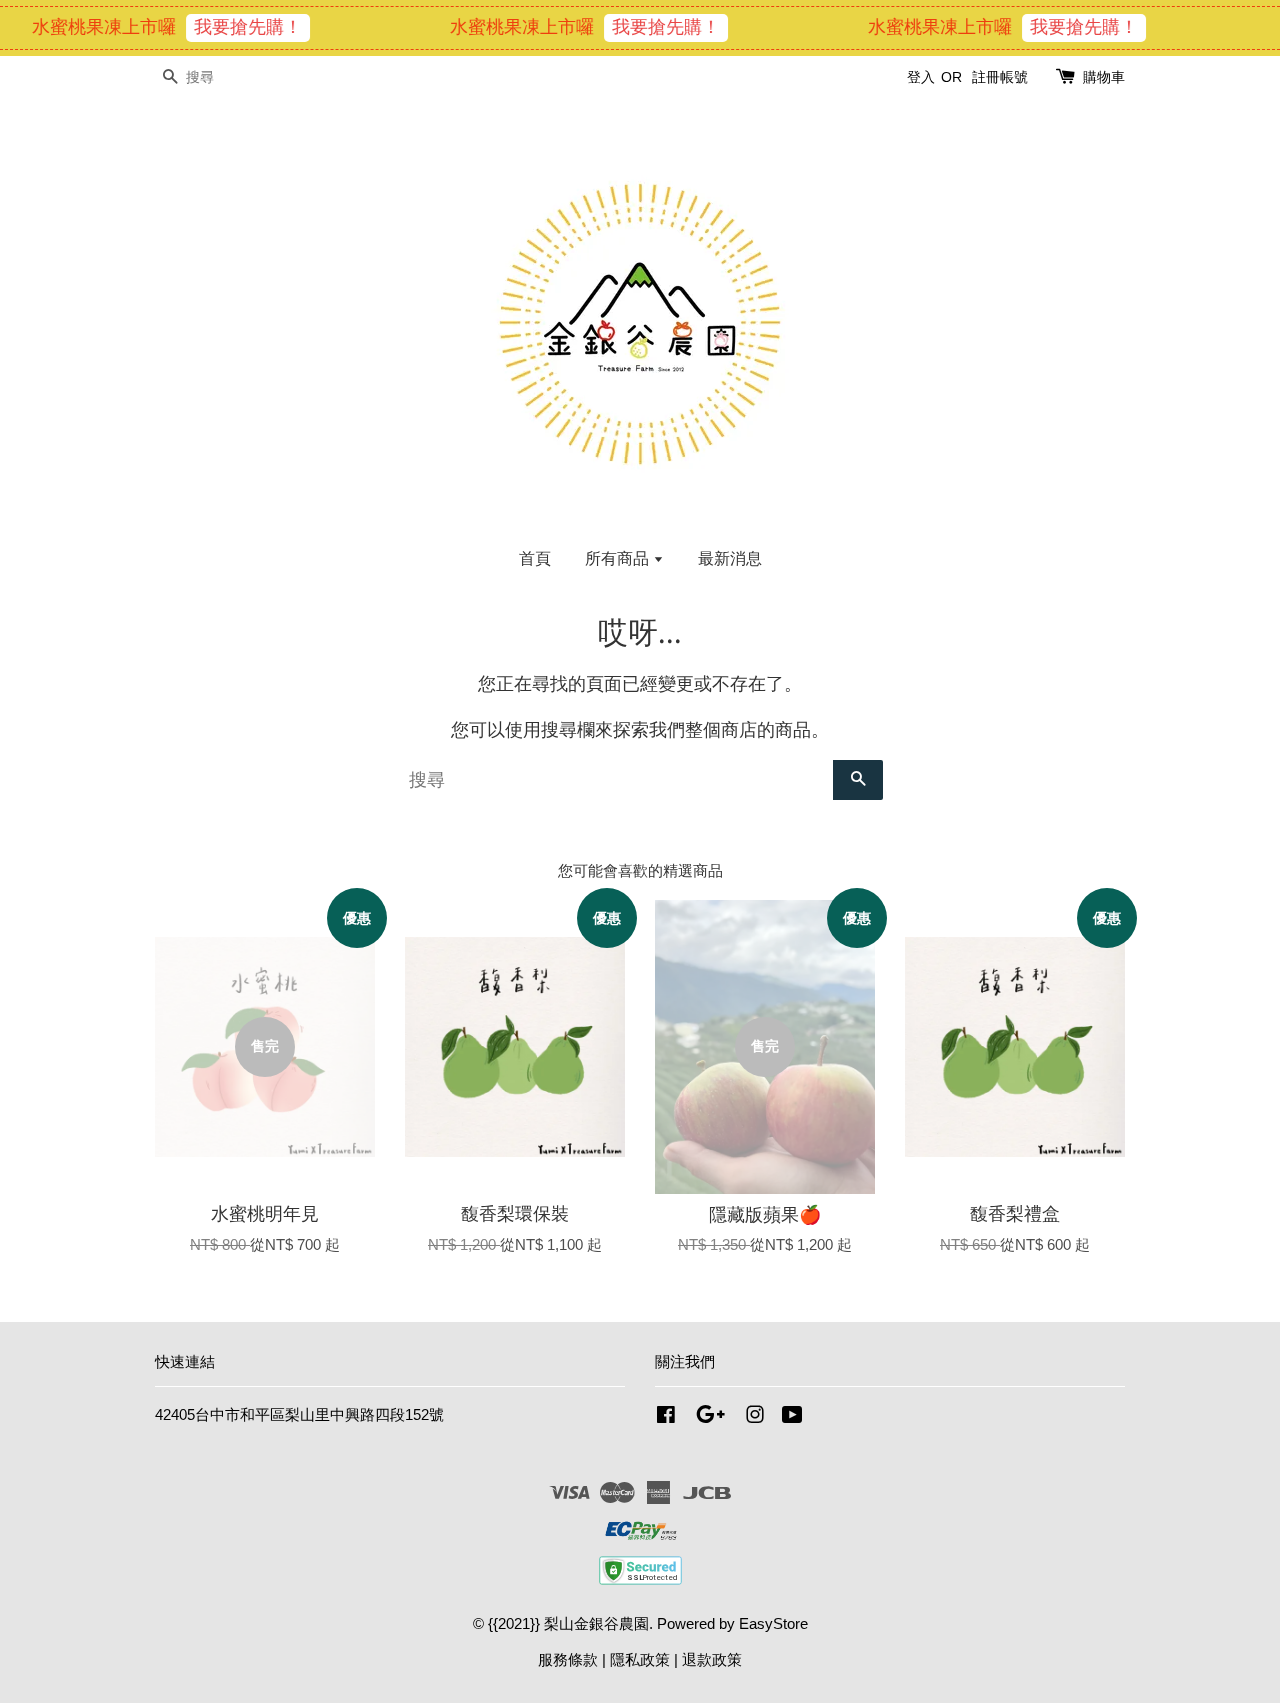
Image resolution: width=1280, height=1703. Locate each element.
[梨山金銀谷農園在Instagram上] (755, 1417)
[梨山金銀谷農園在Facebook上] (666, 1417)
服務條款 (568, 1659)
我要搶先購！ (230, 27)
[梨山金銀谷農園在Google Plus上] (710, 1417)
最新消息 (730, 558)
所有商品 (619, 558)
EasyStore (773, 1623)
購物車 (1104, 77)
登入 (921, 77)
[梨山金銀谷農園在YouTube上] (792, 1417)
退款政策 (712, 1659)
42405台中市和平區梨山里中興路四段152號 (299, 1414)
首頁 (535, 558)
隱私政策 (640, 1659)
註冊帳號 (1000, 77)
